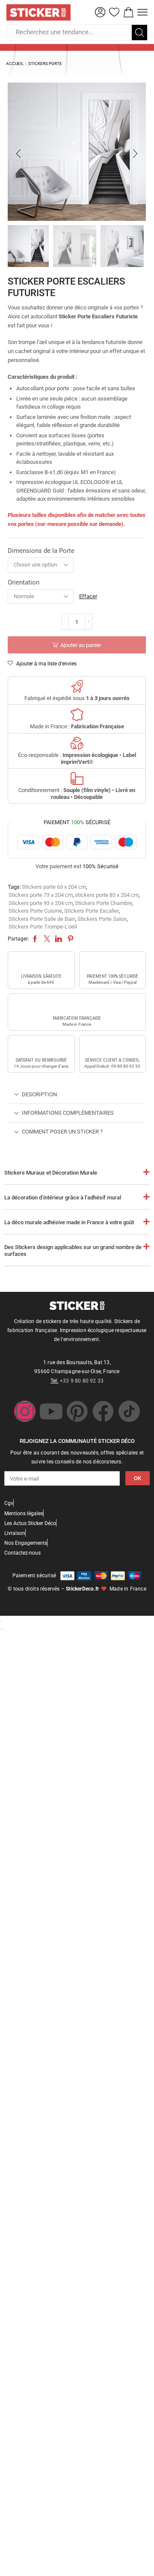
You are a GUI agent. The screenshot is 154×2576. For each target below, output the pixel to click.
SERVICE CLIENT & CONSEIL (112, 1060)
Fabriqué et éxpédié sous (77, 698)
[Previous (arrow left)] (1, 1629)
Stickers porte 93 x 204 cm (41, 903)
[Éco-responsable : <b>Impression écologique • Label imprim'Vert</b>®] (77, 743)
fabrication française (77, 1018)
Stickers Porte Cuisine (35, 911)
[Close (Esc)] (1, 1621)
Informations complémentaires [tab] (68, 1113)
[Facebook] (103, 1411)
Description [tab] (39, 1094)
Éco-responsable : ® (77, 758)
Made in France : (77, 726)
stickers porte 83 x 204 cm (107, 895)
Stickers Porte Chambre (104, 903)
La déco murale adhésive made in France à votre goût (69, 1222)
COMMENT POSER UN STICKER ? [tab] (62, 1132)
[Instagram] (25, 1411)
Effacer (88, 596)
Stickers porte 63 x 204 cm (54, 887)
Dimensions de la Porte (41, 551)
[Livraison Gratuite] (41, 963)
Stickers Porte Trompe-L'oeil (43, 927)
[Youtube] (51, 1411)
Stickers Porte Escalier (92, 911)
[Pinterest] (77, 1411)
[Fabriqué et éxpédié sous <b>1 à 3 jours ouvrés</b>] (77, 686)
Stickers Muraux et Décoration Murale (51, 1173)
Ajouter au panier (81, 645)
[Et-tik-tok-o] (129, 1411)
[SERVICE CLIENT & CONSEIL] (113, 1047)
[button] (100, 12)
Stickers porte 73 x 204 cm (41, 895)
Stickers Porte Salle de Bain (42, 919)
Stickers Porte (45, 64)
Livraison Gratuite (41, 976)
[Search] (139, 33)
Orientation (24, 582)
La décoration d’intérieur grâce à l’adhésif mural (63, 1197)
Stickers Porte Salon (102, 919)
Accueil (15, 64)
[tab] (77, 1095)
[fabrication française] (77, 1005)
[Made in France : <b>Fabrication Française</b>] (77, 715)
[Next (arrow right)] (4, 1629)
